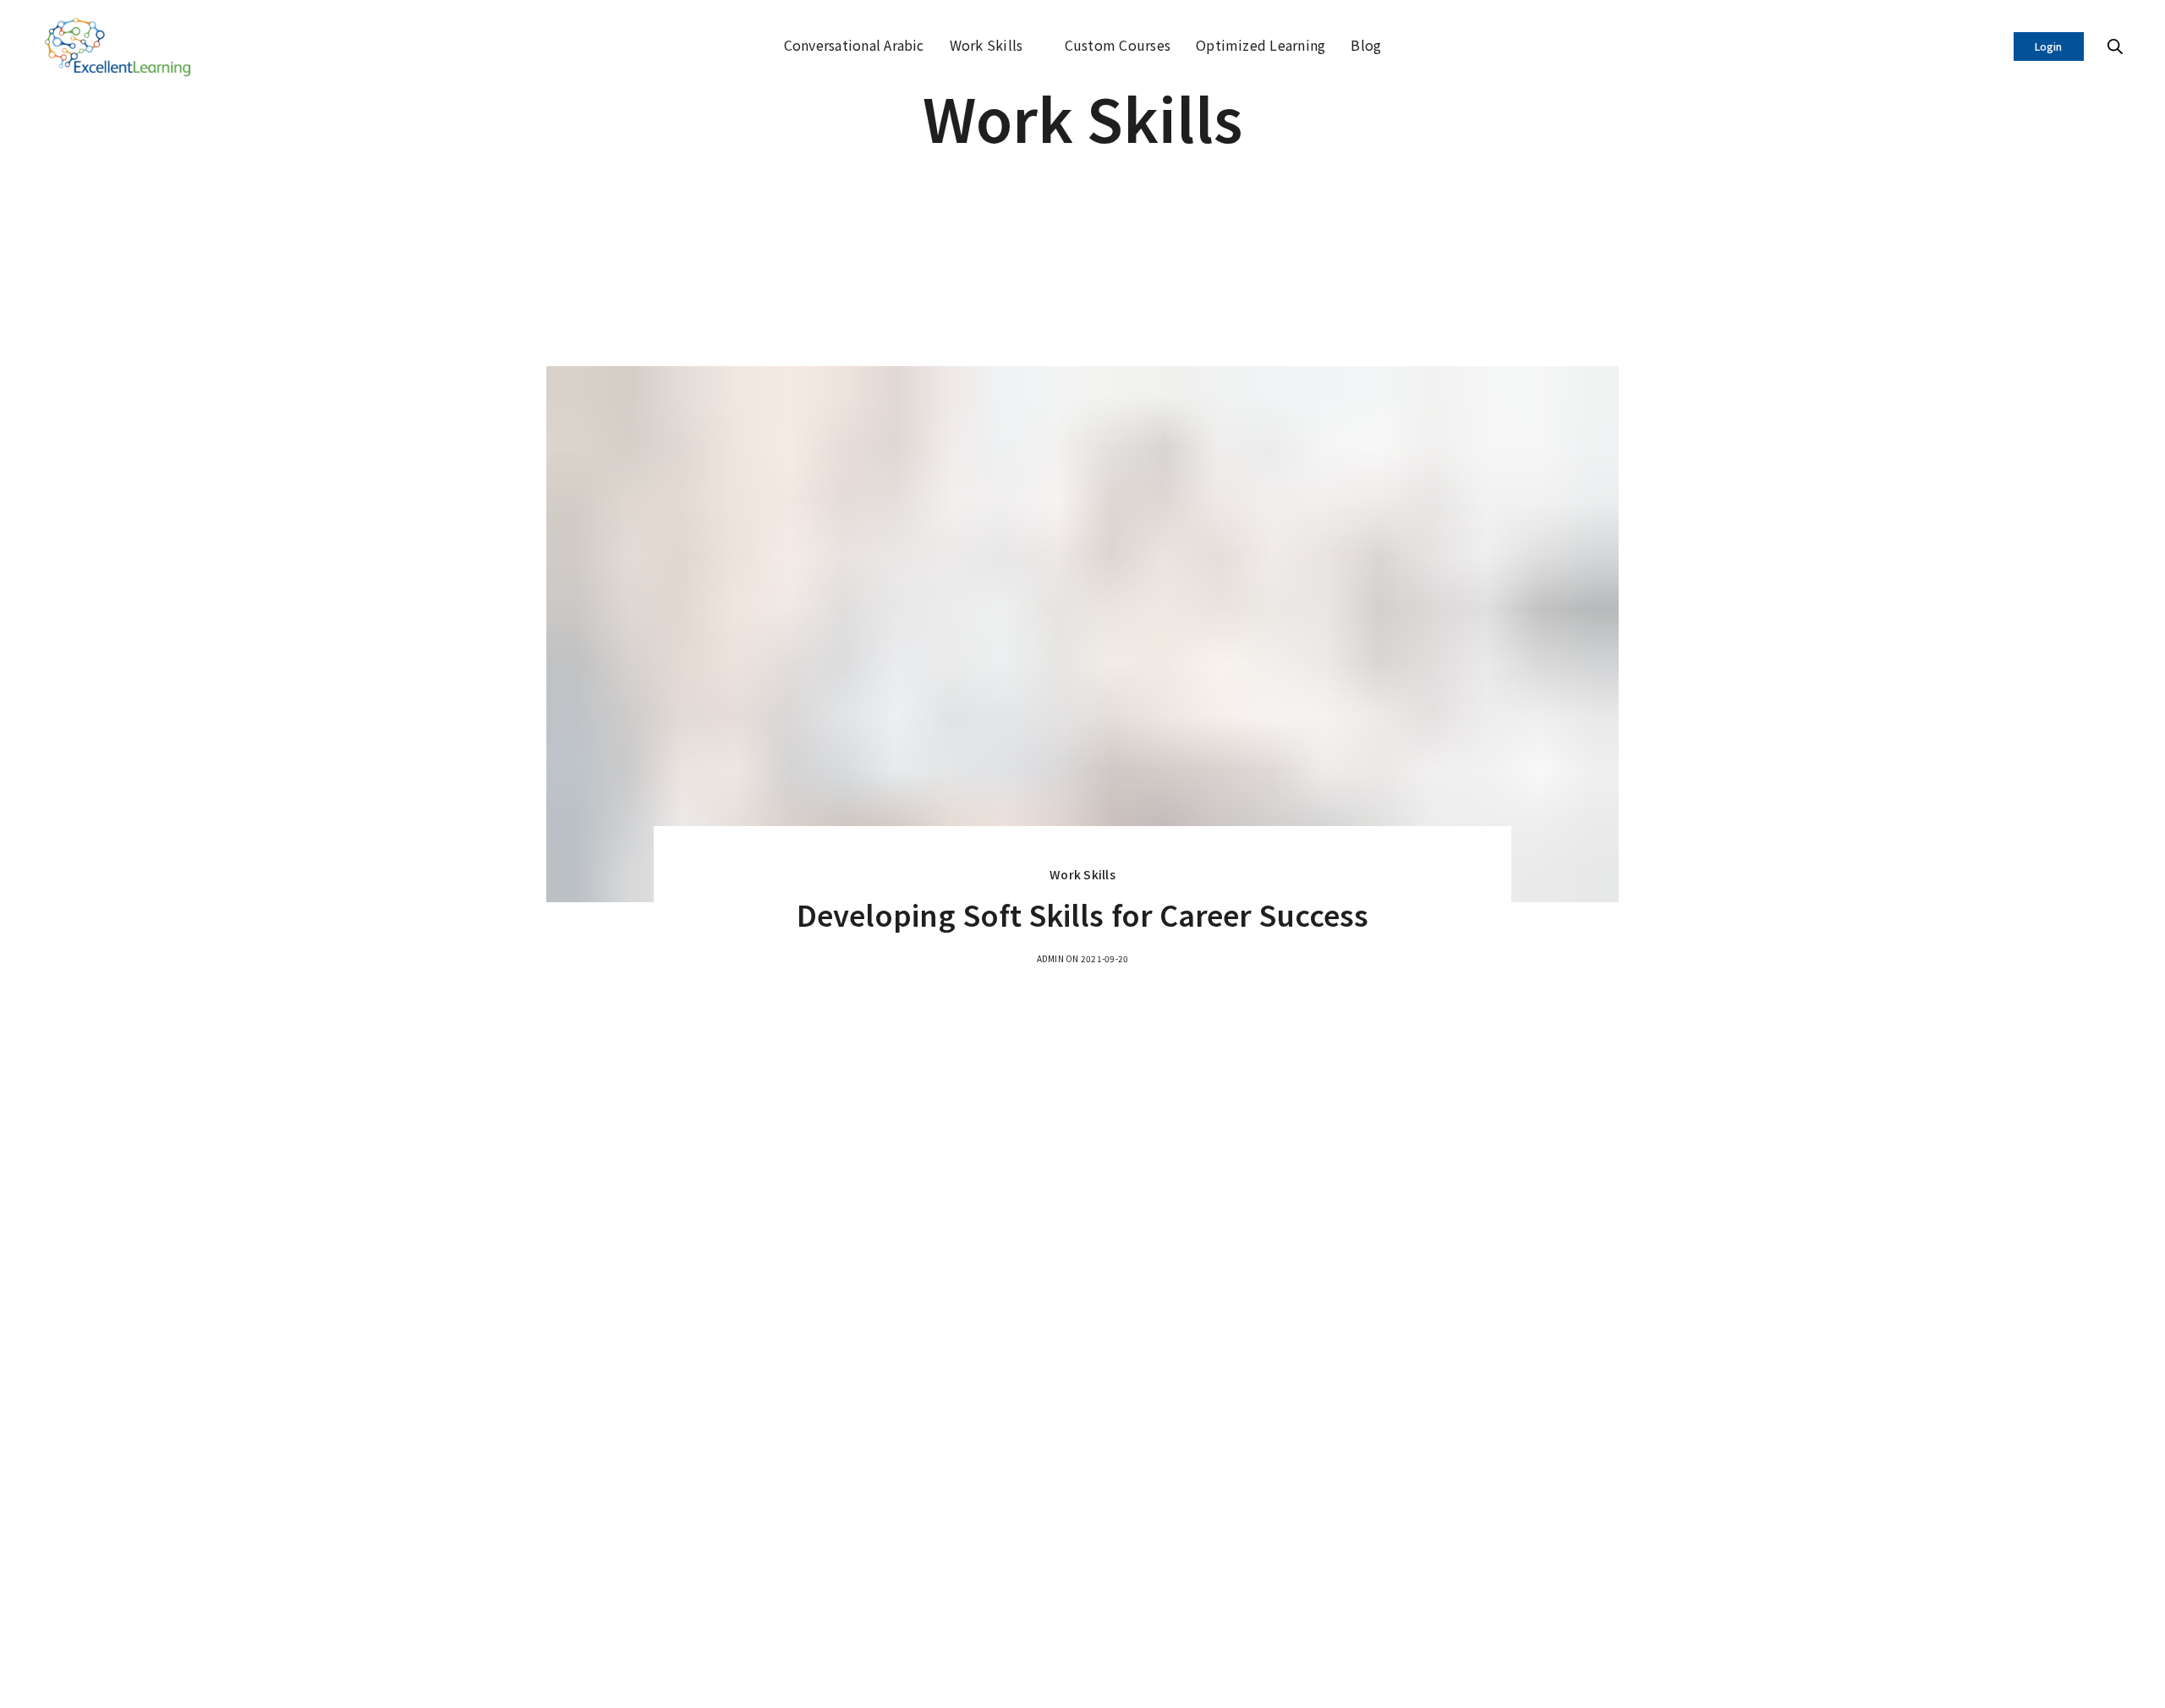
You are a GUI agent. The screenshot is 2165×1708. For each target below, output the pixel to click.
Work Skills (987, 45)
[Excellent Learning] (119, 47)
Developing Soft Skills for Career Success (1082, 914)
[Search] (2115, 47)
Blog (1366, 45)
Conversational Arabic (854, 45)
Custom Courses (1118, 45)
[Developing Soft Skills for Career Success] (1082, 634)
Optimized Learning (1261, 45)
